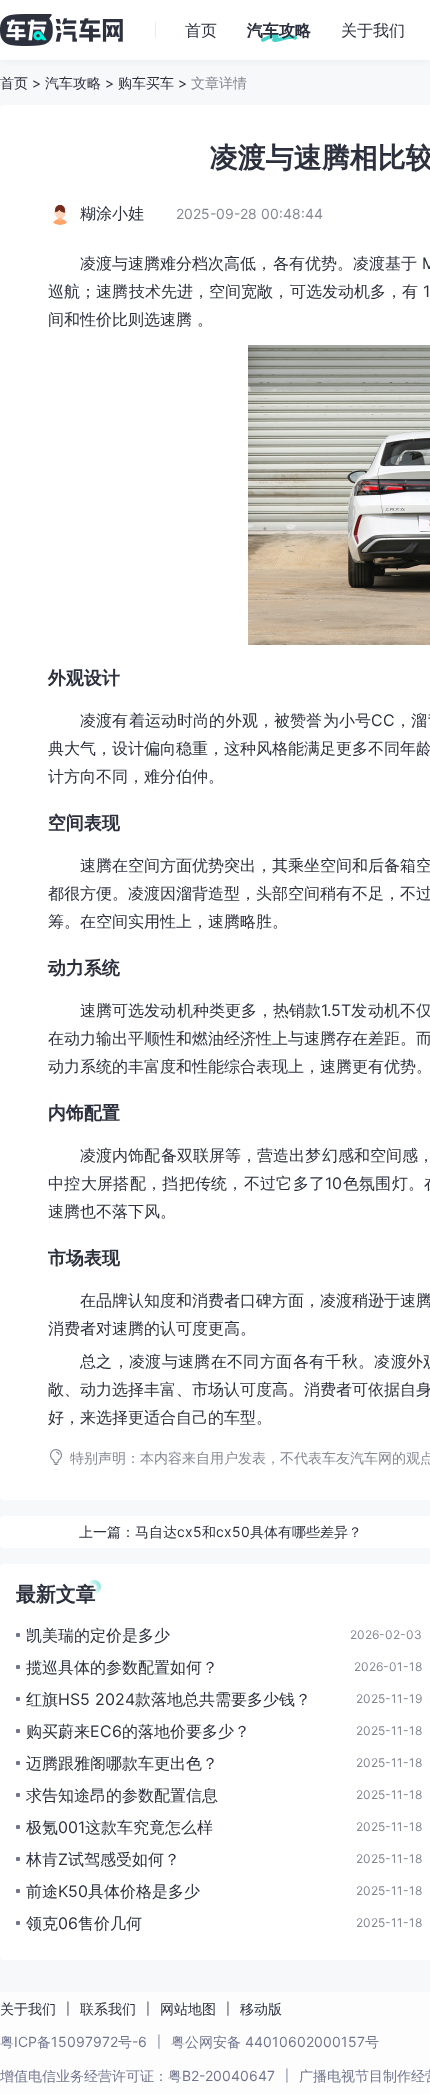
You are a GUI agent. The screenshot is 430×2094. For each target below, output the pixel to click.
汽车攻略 (73, 82)
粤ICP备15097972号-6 (73, 2041)
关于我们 (28, 2008)
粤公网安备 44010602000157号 (275, 2041)
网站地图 (188, 2008)
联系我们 (108, 2008)
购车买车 (146, 82)
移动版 (261, 2008)
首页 (14, 82)
